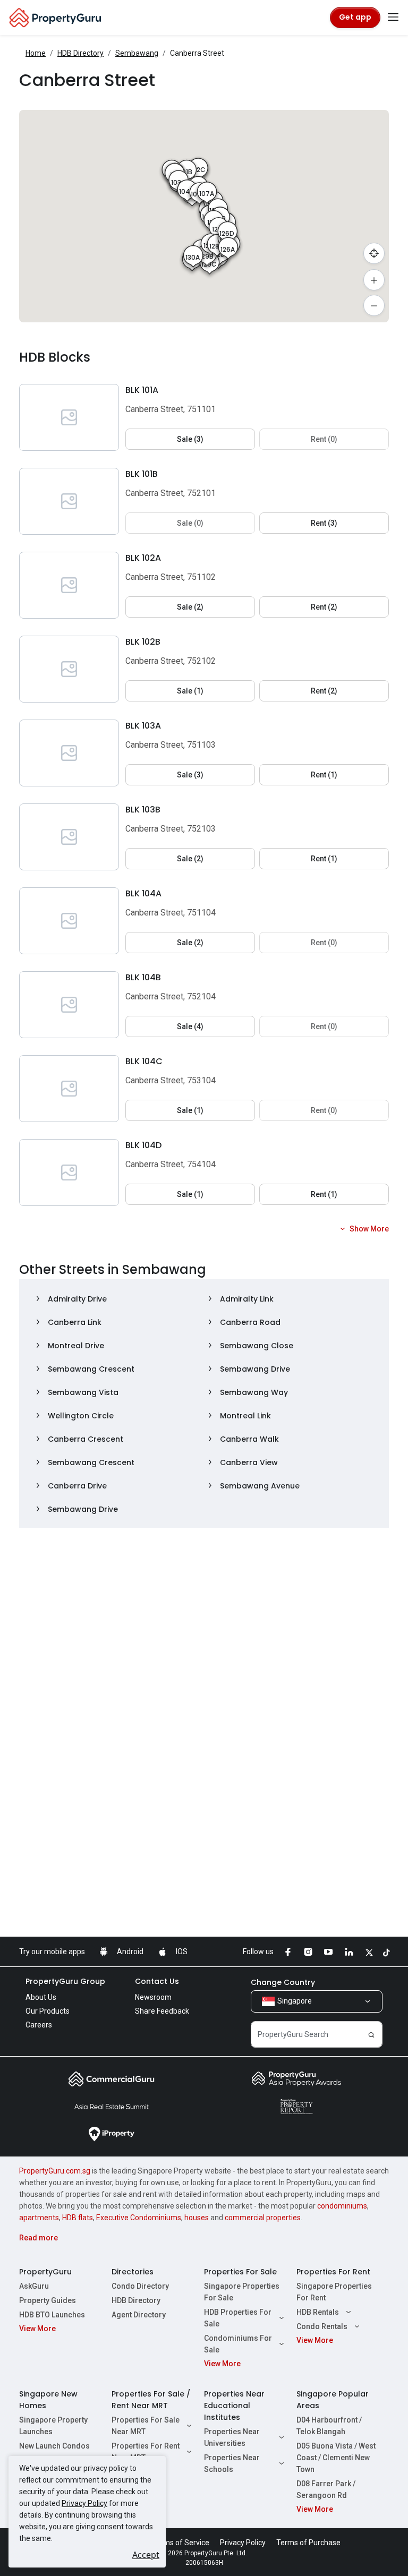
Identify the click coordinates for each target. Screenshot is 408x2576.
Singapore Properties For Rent (334, 2292)
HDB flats (78, 2218)
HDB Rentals (318, 2312)
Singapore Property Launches (53, 2426)
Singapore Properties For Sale (242, 2292)
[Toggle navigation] (393, 18)
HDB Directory (80, 53)
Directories (133, 2272)
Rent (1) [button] (324, 775)
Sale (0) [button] (190, 523)
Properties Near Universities (232, 2437)
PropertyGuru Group (65, 1981)
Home (36, 53)
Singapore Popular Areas (333, 2400)
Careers (39, 2025)
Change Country (283, 1982)
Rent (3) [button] (324, 523)
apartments (39, 2218)
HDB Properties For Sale (238, 2318)
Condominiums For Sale (238, 2344)
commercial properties (263, 2218)
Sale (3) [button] (190, 439)
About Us (41, 1997)
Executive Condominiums (139, 2218)
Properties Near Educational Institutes (234, 2406)
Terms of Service (181, 2543)
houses (197, 2218)
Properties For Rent (333, 2272)
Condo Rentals (322, 2326)
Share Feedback (162, 2011)
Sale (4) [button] (190, 1026)
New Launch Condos (54, 2446)
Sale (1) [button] (190, 691)
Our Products (48, 2011)
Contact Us (157, 1981)
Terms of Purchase (308, 2543)
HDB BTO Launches (52, 2315)
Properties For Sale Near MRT (146, 2426)
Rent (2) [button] (324, 607)
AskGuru (34, 2286)
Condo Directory (140, 2286)
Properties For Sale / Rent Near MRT (151, 2400)
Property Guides (48, 2300)
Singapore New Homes (48, 2400)
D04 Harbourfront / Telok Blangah (329, 2426)
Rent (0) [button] (324, 439)
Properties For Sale (240, 2272)
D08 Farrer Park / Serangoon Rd (326, 2489)
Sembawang (137, 53)
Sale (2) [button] (190, 607)
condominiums (342, 2206)
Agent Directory (139, 2315)
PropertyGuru (45, 2272)
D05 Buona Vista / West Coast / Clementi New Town (336, 2458)
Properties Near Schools (232, 2463)
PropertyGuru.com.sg (55, 2171)
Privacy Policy (84, 2503)
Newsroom (153, 1997)
